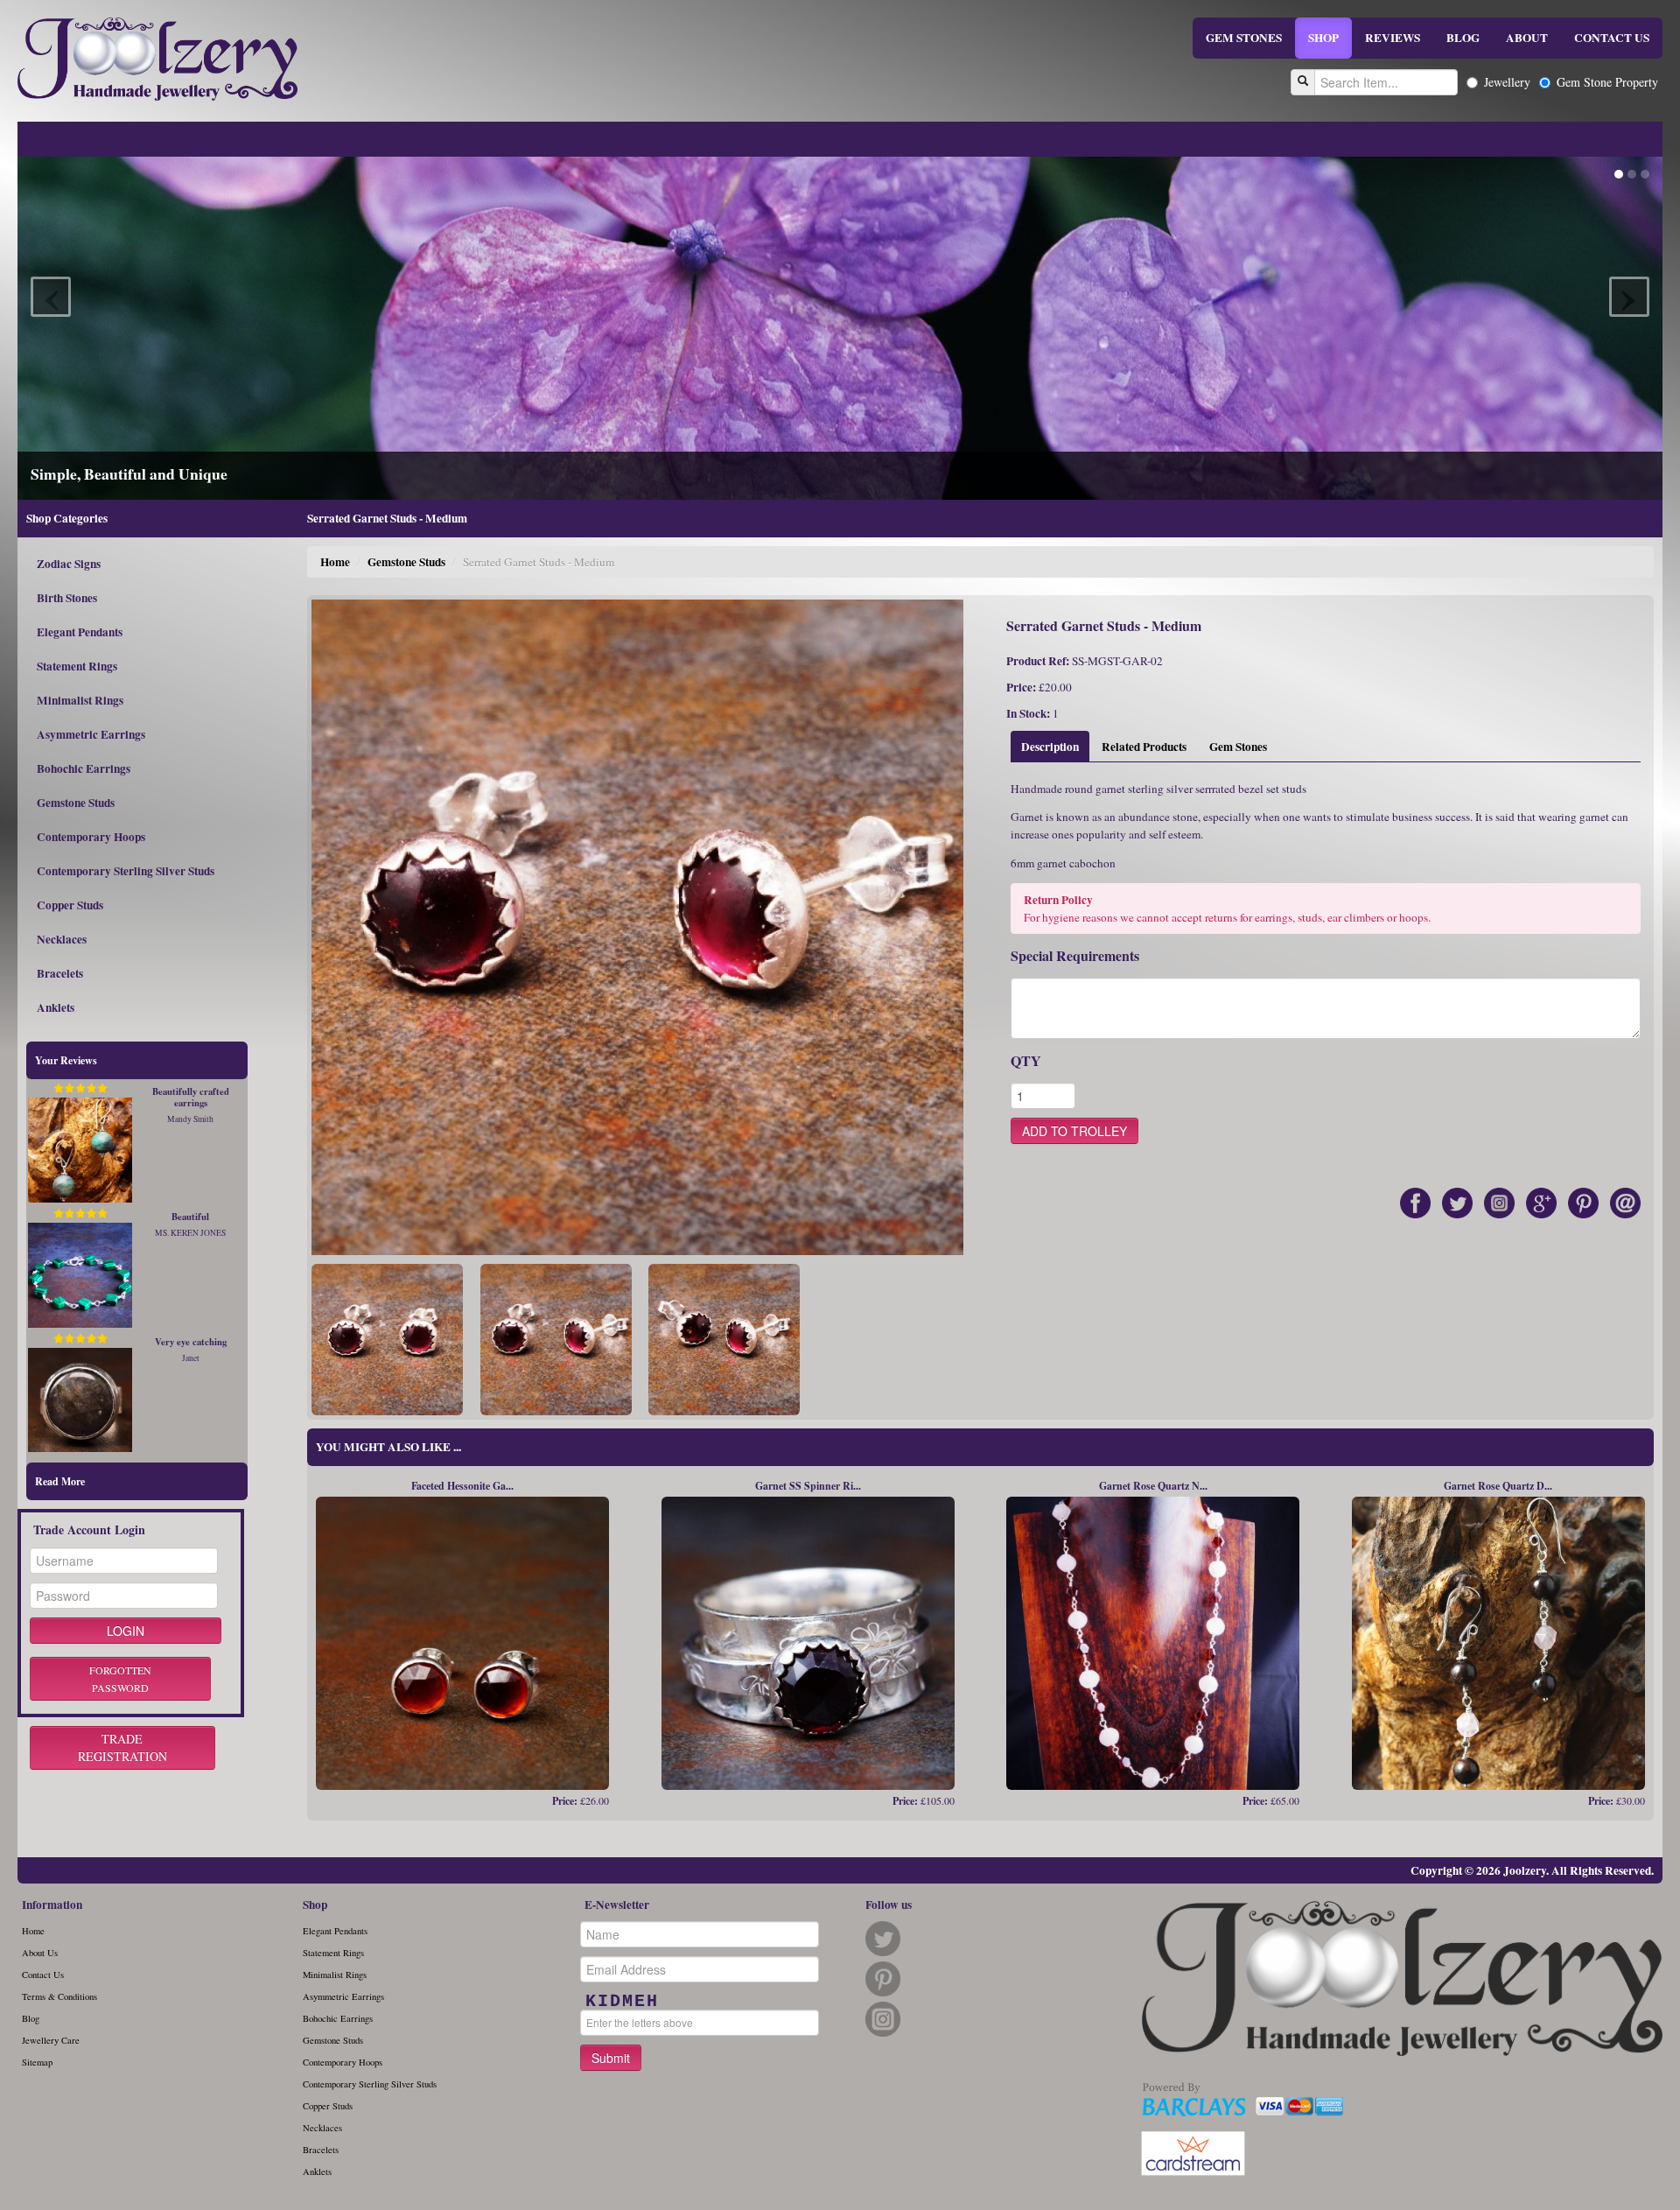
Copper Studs (70, 905)
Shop (315, 1905)
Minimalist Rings (80, 700)
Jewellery (1507, 82)
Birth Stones (67, 598)
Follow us (889, 1905)
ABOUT (1527, 38)
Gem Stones (1238, 747)
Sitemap (37, 2062)
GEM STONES (1244, 38)
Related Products (1144, 747)
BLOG (1463, 38)
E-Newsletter (617, 1905)
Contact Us (43, 1975)
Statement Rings (77, 666)
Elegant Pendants (80, 632)
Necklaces (62, 939)
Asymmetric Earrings (91, 734)
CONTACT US (1612, 38)
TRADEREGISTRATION (122, 1747)
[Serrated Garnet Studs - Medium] (387, 1338)
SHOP (1323, 38)
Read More (60, 1481)
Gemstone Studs (76, 803)
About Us (40, 1953)
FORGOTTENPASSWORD (120, 1679)
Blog (31, 2018)
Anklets (56, 1007)
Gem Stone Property (1607, 82)
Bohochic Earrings (84, 768)
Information (52, 1905)
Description (1050, 747)
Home (335, 562)
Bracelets (60, 973)
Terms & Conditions (59, 1996)
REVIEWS (1393, 38)
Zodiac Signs (69, 564)
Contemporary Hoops (91, 837)
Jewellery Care (51, 2040)
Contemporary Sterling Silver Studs (126, 871)
